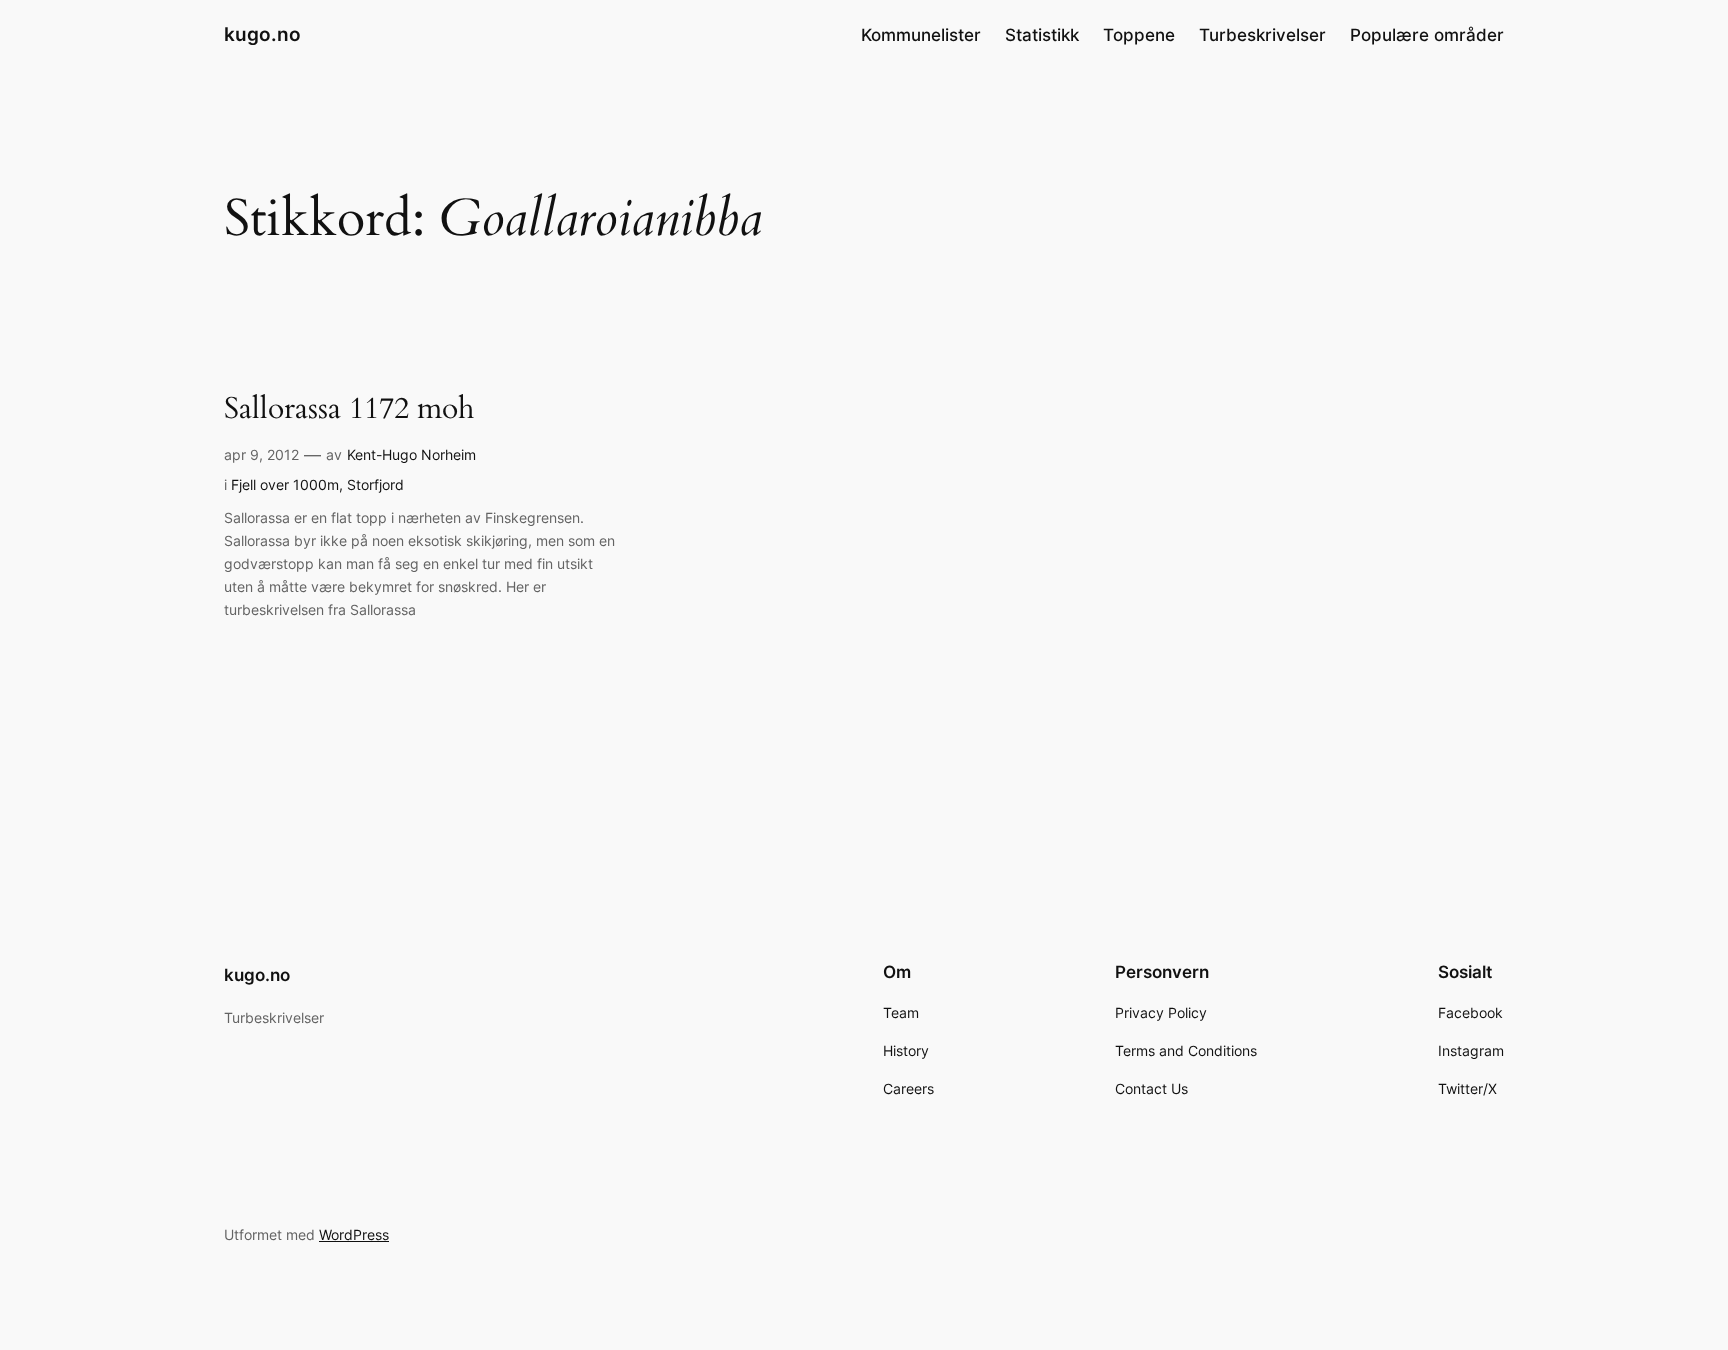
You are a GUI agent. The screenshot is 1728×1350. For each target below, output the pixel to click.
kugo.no (262, 34)
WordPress (354, 1234)
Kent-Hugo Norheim (411, 454)
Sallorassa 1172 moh (349, 410)
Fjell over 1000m (285, 484)
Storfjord (375, 484)
